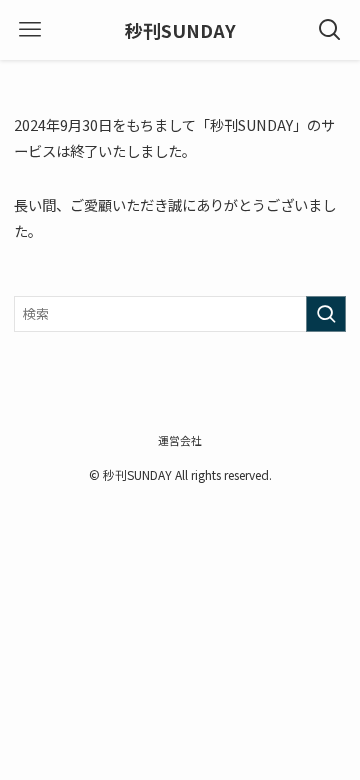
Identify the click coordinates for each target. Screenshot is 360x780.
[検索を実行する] (326, 314)
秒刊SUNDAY (180, 30)
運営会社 (180, 440)
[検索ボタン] (330, 30)
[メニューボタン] (30, 30)
